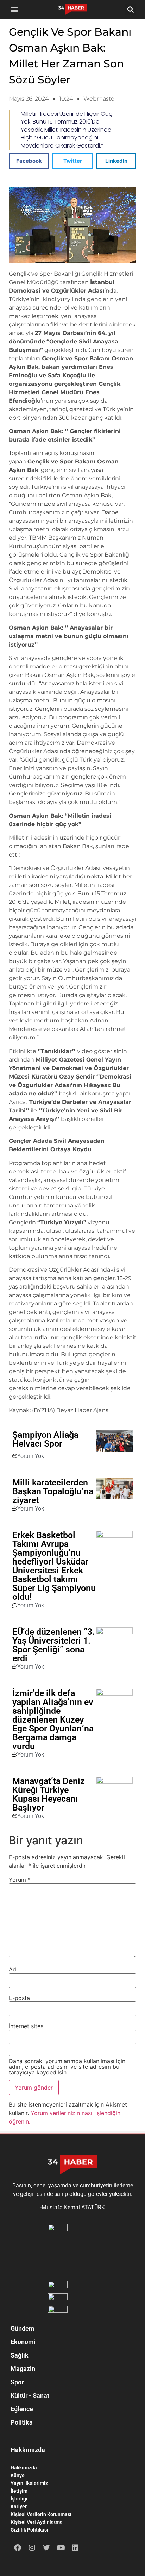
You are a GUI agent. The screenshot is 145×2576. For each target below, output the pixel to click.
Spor (17, 2382)
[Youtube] (61, 2548)
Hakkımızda (24, 2468)
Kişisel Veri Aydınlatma (37, 2522)
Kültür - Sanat (30, 2395)
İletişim (19, 2491)
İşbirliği (19, 2499)
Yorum (20, 1880)
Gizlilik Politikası (29, 2530)
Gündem (23, 2328)
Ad (12, 1969)
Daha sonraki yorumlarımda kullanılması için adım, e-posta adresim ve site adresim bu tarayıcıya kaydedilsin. (67, 2067)
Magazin (23, 2369)
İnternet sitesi (27, 2026)
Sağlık (20, 2355)
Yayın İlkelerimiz (29, 2483)
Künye (18, 2475)
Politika (22, 2422)
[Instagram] (32, 2548)
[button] (15, 9)
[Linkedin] (75, 2548)
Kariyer (19, 2506)
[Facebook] (18, 2548)
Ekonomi (23, 2342)
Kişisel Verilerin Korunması (41, 2514)
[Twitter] (46, 2548)
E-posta (19, 1998)
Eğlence (22, 2409)
